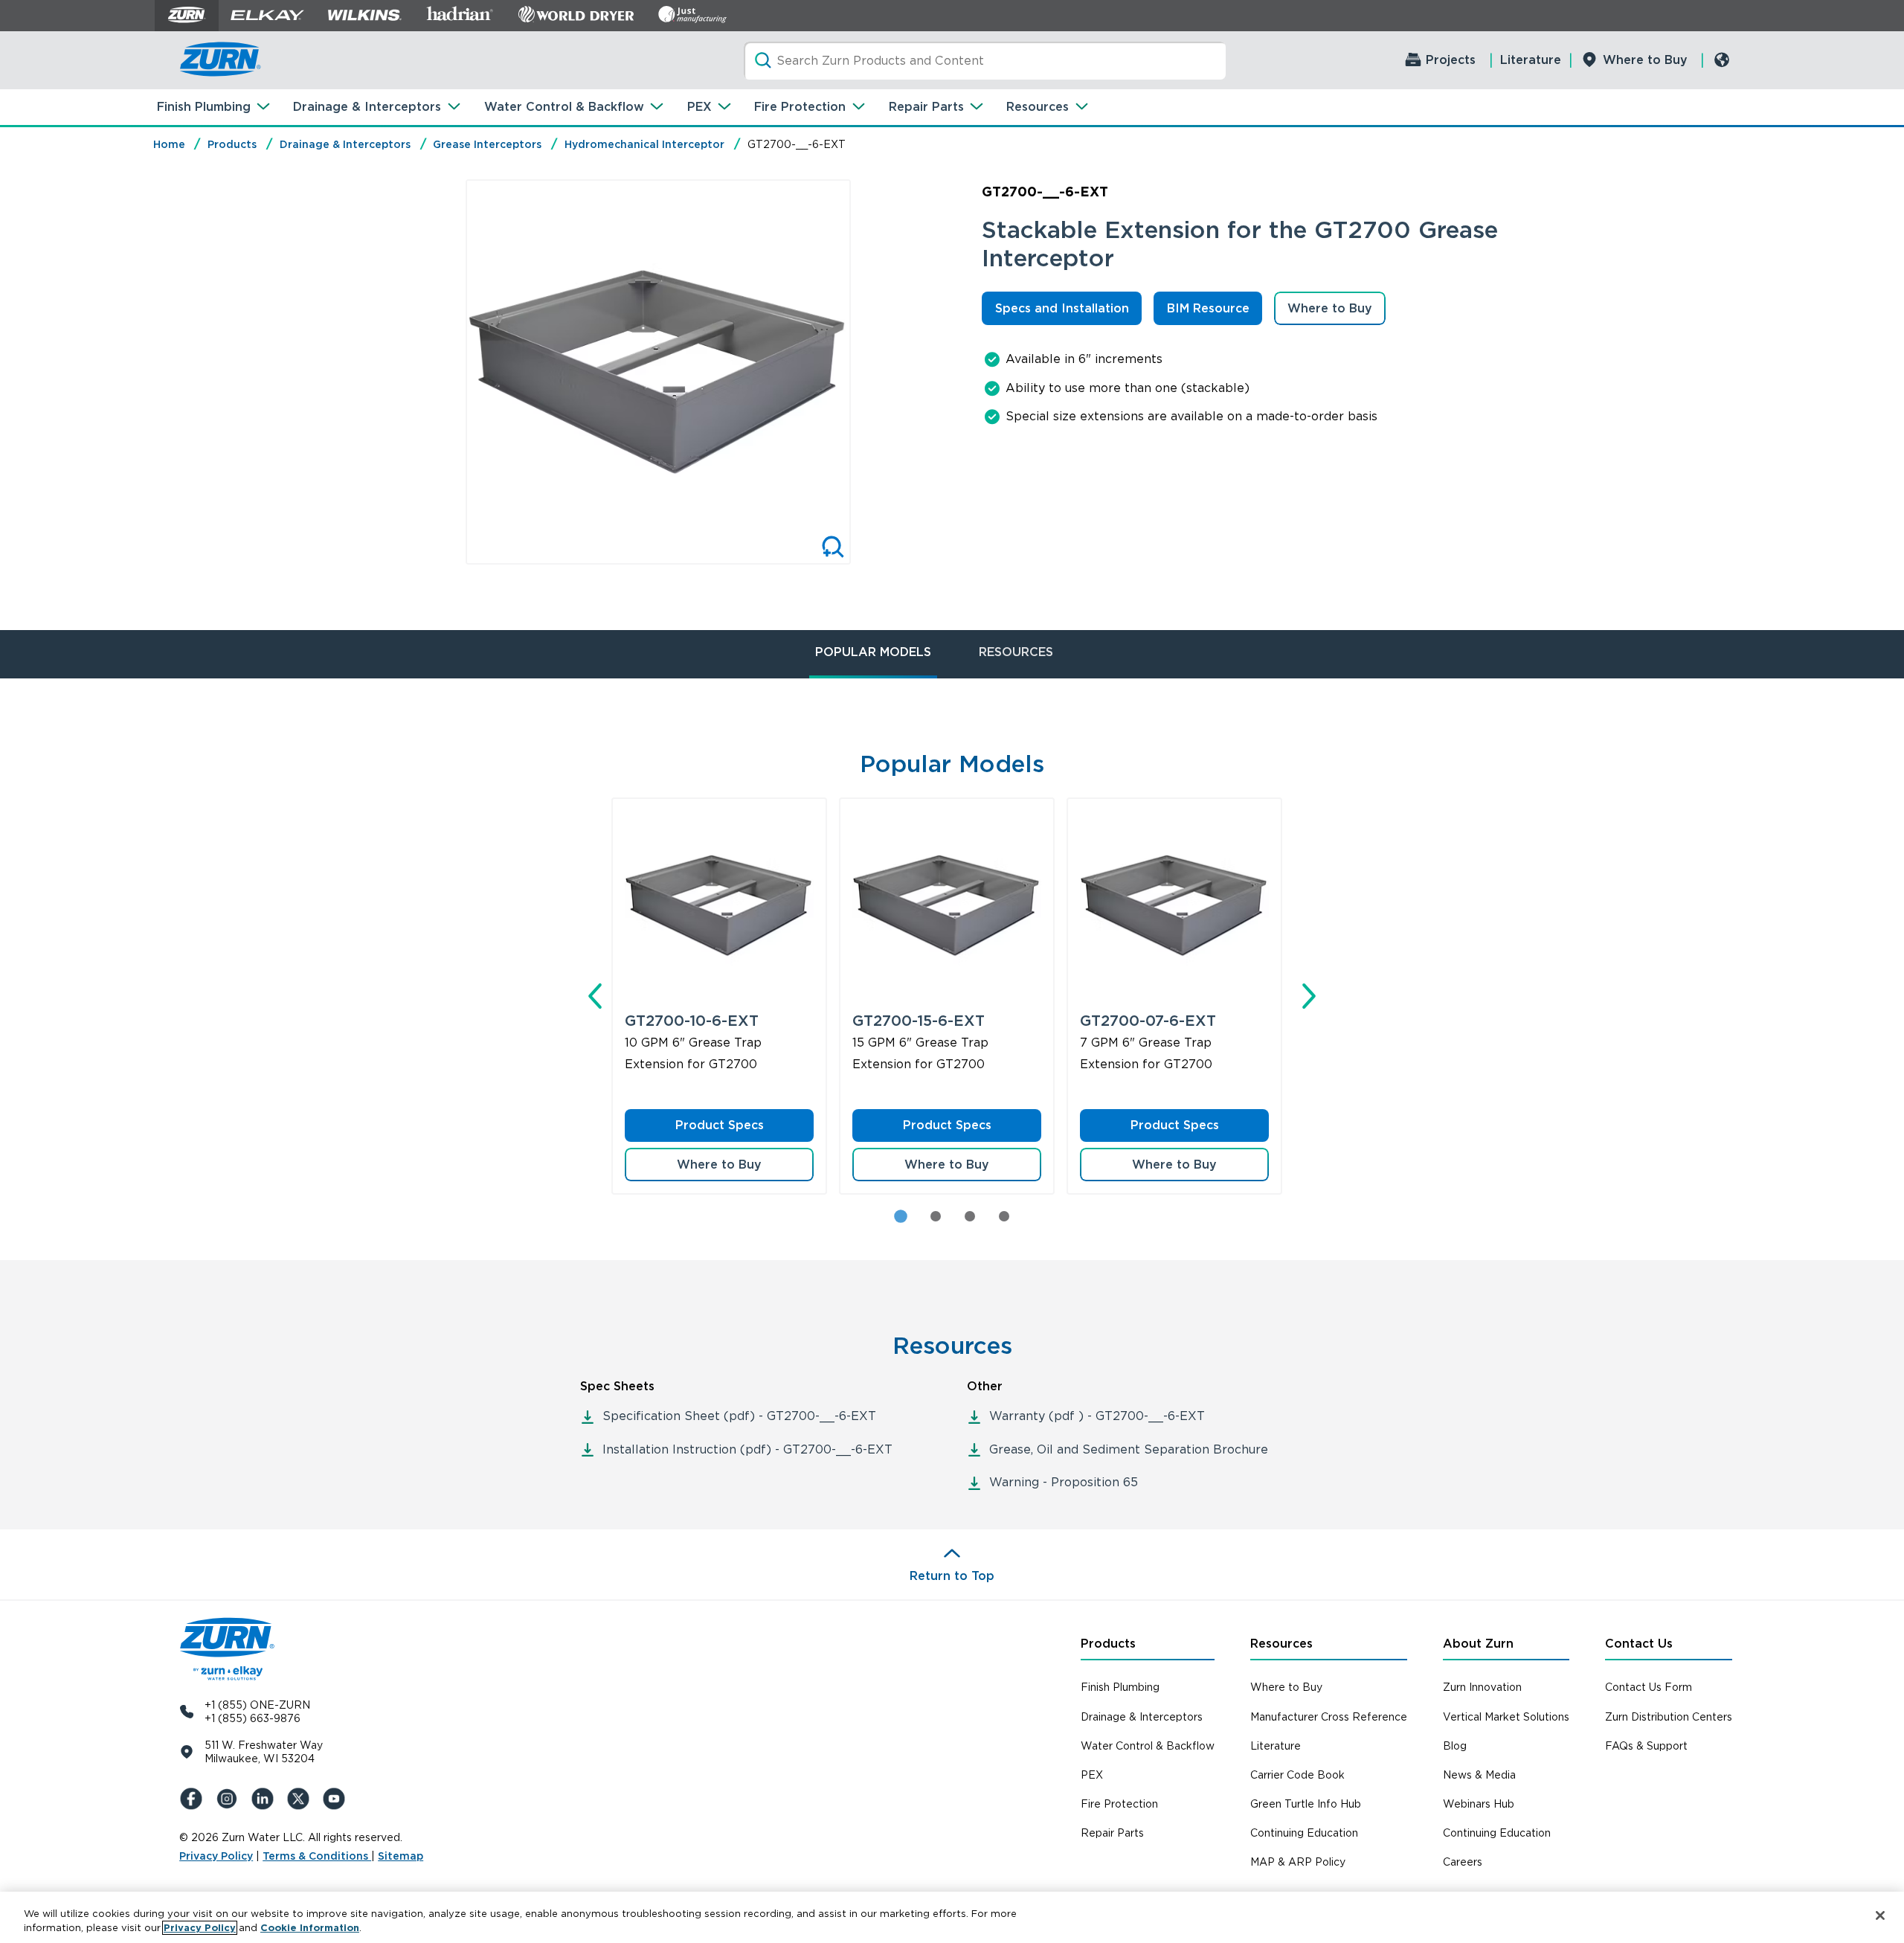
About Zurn (1478, 1644)
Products (232, 144)
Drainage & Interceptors (367, 107)
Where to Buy (1645, 60)
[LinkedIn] (266, 1799)
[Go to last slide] (595, 996)
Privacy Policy (216, 1856)
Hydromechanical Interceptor (644, 144)
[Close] (1880, 1915)
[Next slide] (866, 372)
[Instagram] (230, 1799)
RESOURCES (1016, 652)
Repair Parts (926, 107)
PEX (699, 107)
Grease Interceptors (487, 144)
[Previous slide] (450, 372)
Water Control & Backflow (564, 107)
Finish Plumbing (204, 107)
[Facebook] (194, 1799)
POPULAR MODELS (873, 652)
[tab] (936, 1216)
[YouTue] (337, 1799)
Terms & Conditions (317, 1856)
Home (169, 144)
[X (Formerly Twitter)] (301, 1799)
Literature (1531, 60)
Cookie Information (310, 1928)
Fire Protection (800, 107)
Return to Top (952, 1576)
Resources (1038, 107)
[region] (952, 1917)
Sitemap (401, 1856)
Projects (1451, 60)
